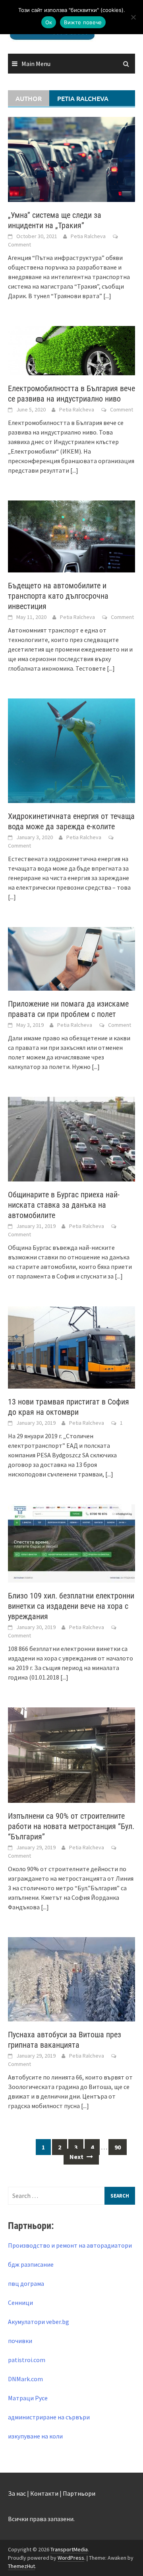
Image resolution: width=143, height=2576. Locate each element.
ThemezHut (21, 2566)
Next (77, 2157)
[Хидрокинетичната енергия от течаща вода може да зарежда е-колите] (71, 750)
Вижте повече (83, 22)
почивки (20, 2341)
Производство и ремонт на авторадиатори (70, 2245)
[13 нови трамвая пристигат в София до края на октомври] (71, 1346)
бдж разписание (31, 2264)
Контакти (44, 2493)
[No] (133, 17)
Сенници (20, 2302)
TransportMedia (69, 2549)
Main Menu (36, 64)
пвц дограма (26, 2283)
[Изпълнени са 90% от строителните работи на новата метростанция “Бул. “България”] (71, 1754)
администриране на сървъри (49, 2417)
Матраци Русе (28, 2398)
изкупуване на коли (35, 2436)
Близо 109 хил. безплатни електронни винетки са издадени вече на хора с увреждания (71, 1606)
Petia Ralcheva (88, 236)
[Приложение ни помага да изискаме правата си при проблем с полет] (71, 958)
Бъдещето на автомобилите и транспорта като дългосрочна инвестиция (58, 596)
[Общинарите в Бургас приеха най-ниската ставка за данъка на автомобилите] (71, 1139)
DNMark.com (25, 2379)
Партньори (79, 2493)
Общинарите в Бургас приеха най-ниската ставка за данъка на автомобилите (64, 1205)
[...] (107, 296)
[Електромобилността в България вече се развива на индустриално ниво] (71, 350)
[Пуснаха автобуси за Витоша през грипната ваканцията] (71, 1979)
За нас (17, 2493)
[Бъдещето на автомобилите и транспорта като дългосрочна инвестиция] (71, 535)
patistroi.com (27, 2360)
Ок (49, 22)
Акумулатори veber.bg (39, 2322)
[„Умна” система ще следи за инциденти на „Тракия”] (71, 159)
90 (118, 2147)
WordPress (71, 2558)
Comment (19, 244)
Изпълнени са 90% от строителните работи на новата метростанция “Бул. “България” (71, 1826)
